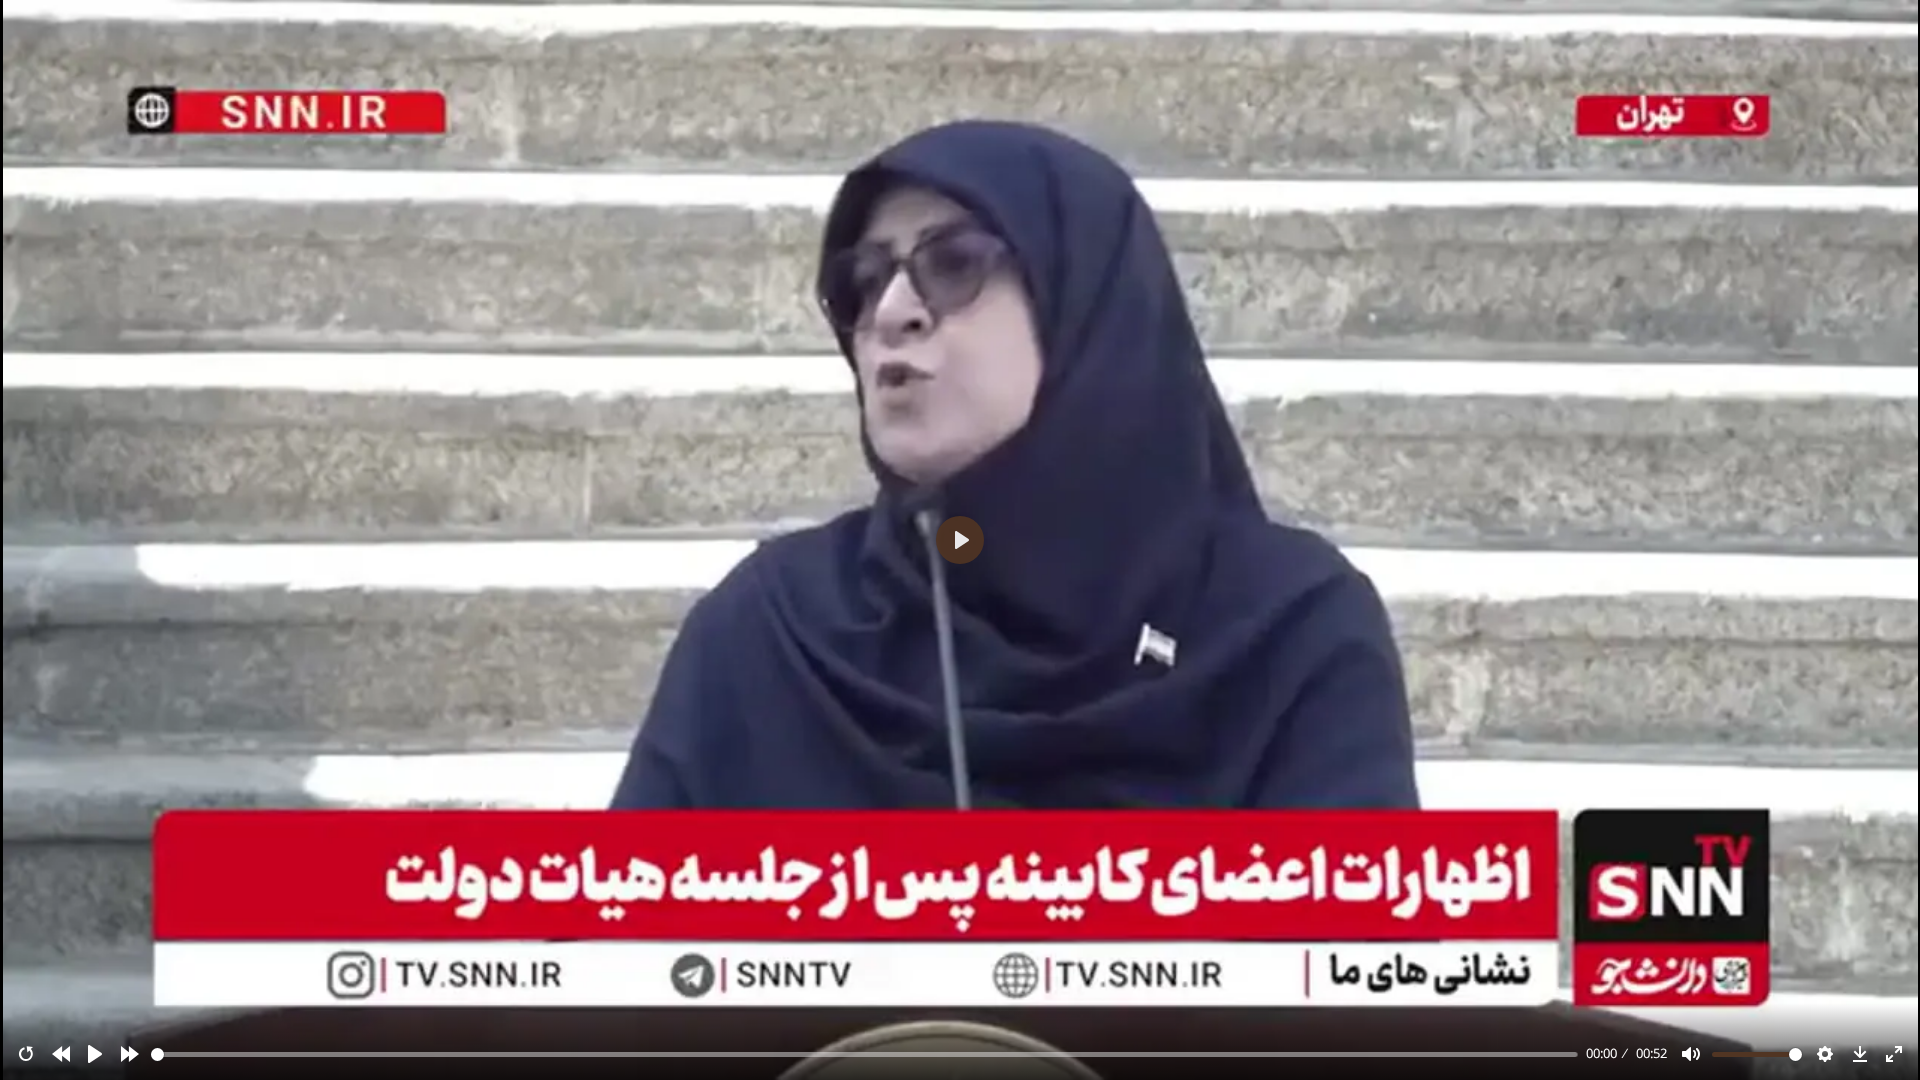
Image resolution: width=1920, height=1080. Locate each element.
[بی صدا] (1691, 1054)
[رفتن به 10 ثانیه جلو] (130, 1054)
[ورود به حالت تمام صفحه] (1894, 1054)
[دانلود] (1860, 1054)
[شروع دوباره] (26, 1054)
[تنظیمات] (1825, 1054)
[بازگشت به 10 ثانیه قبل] (61, 1054)
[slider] (865, 1054)
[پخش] (95, 1054)
